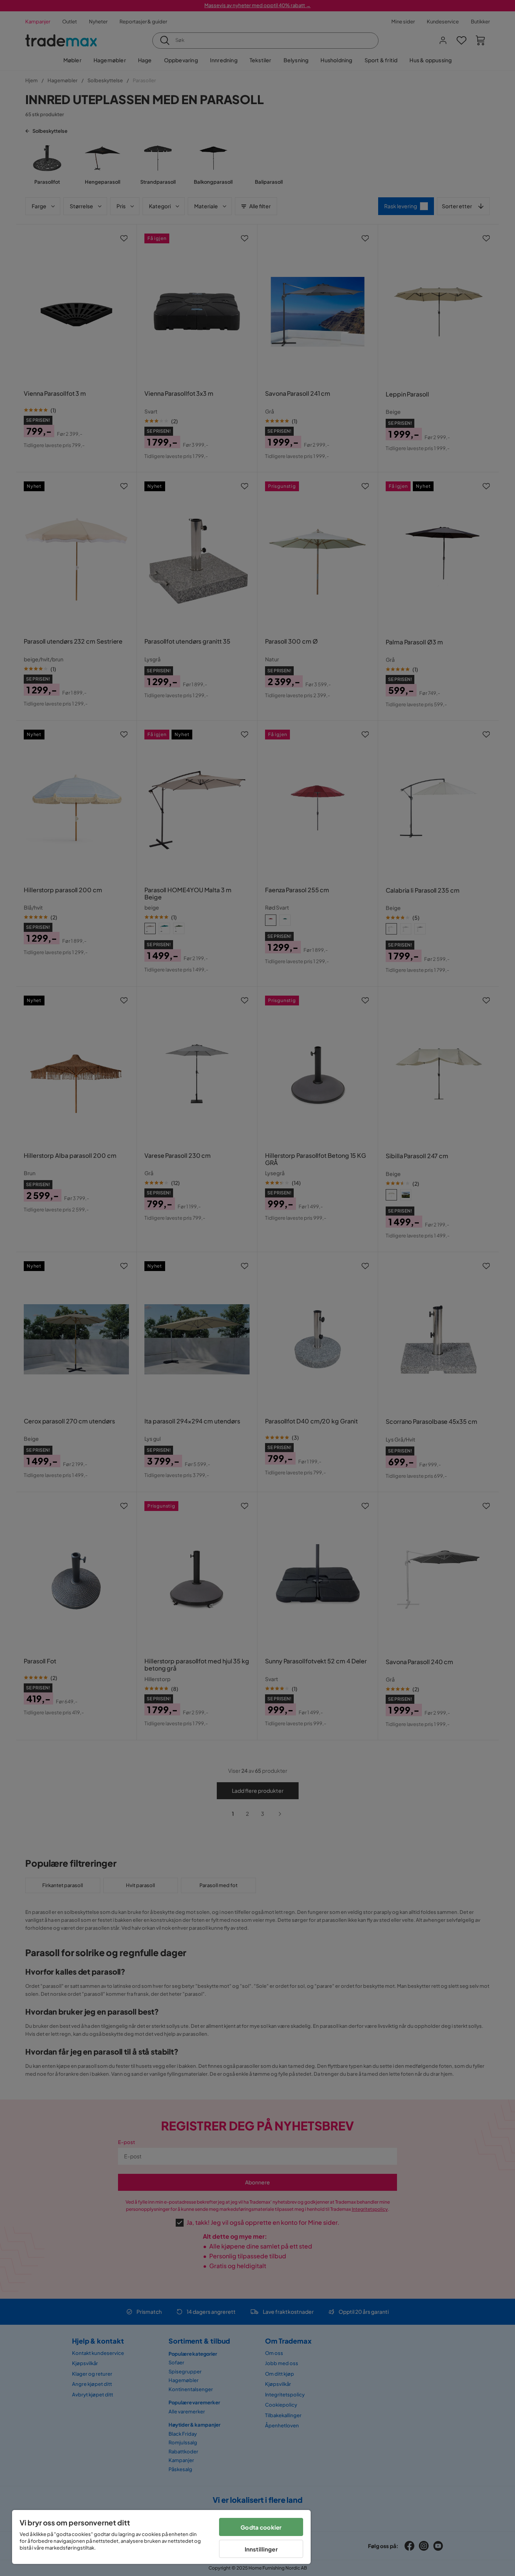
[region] (161, 2537)
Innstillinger (261, 2549)
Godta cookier (261, 2527)
